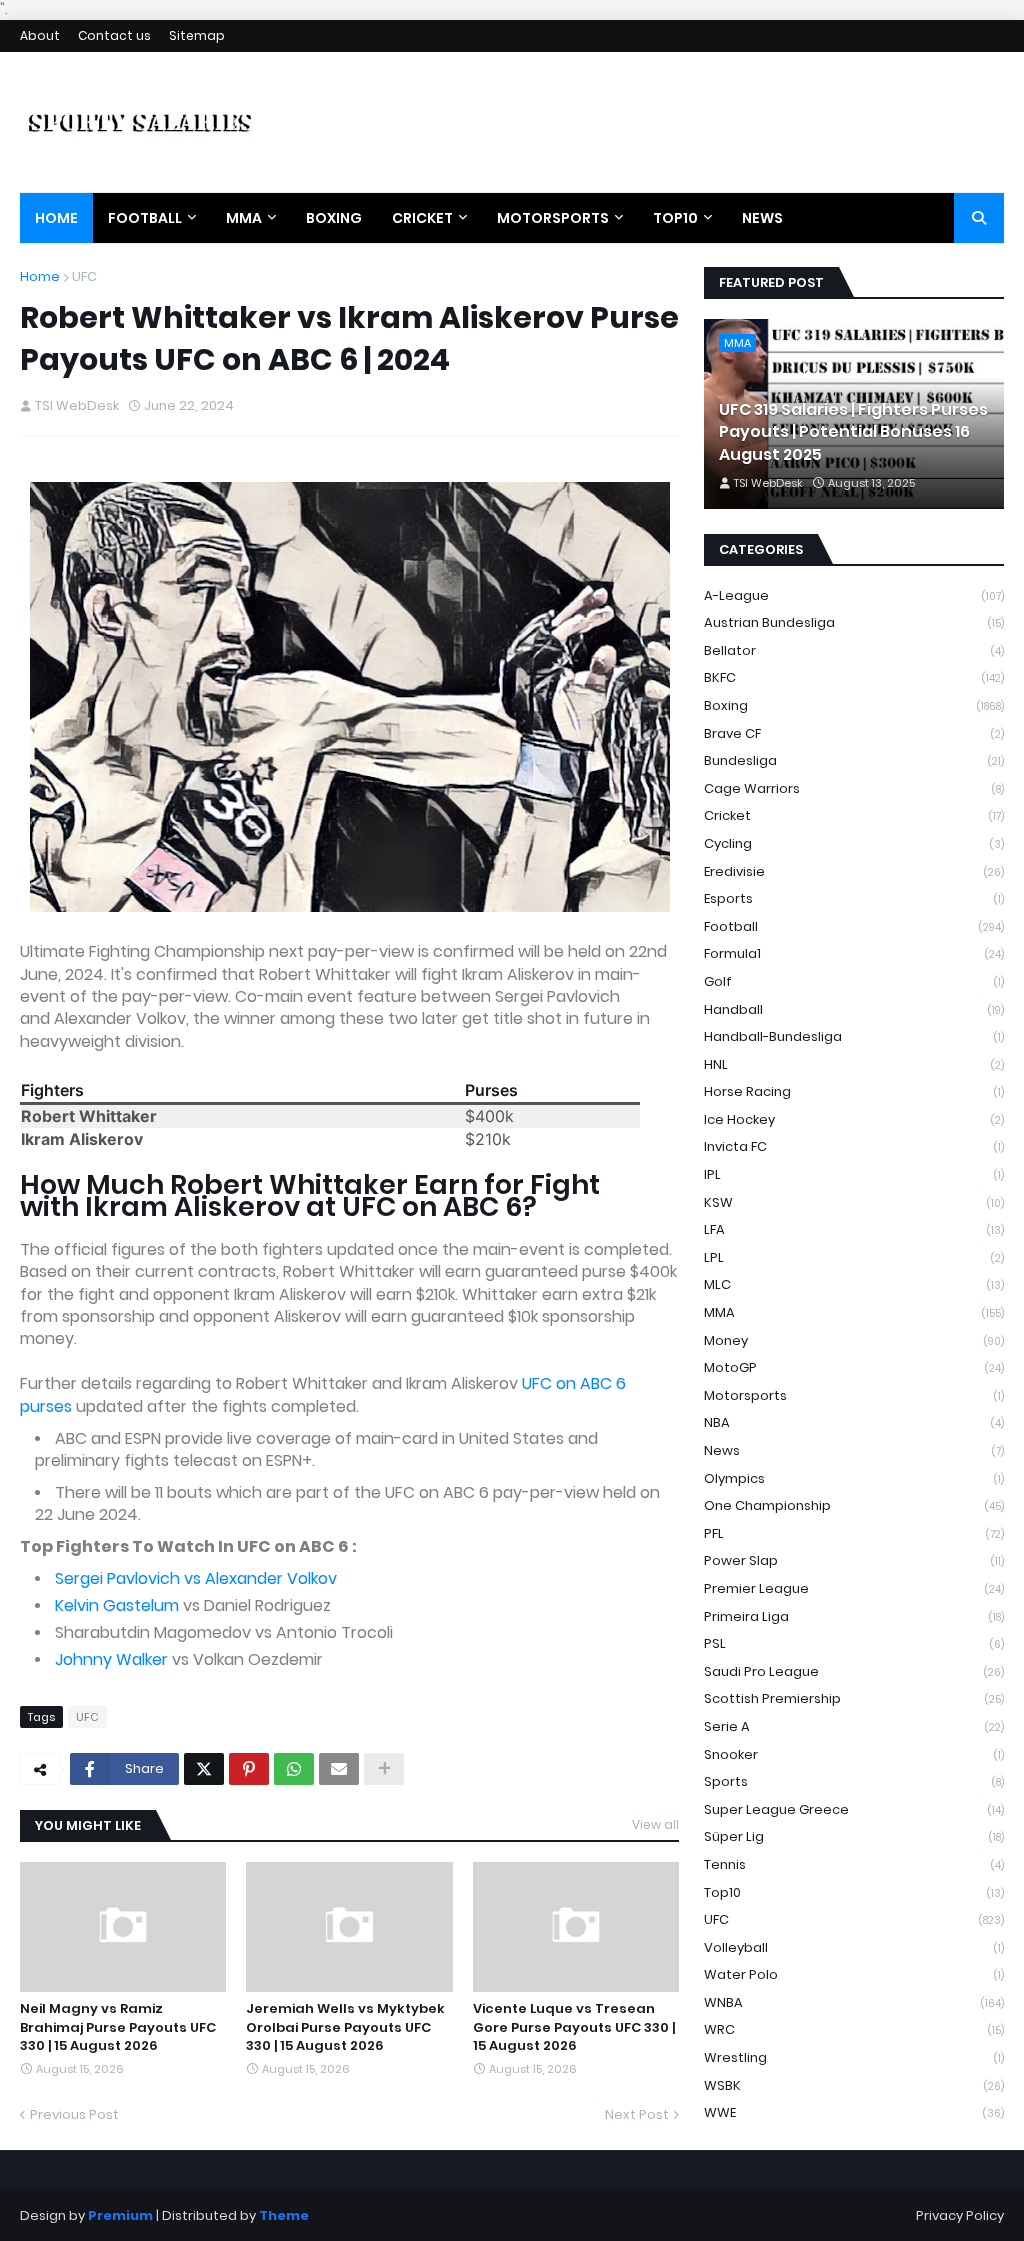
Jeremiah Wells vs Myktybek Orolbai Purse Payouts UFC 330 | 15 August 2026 (345, 2027)
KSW (854, 1202)
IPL (854, 1174)
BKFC (854, 677)
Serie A (854, 1726)
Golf (854, 981)
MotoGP (854, 1367)
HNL (854, 1064)
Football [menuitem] (145, 218)
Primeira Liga (854, 1616)
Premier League (854, 1588)
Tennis (854, 1864)
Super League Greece (854, 1809)
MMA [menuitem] (244, 218)
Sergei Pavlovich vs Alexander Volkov (196, 1578)
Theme (284, 2215)
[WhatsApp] (294, 1769)
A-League (854, 595)
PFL (854, 1533)
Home (40, 276)
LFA (854, 1229)
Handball (854, 1009)
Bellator (854, 650)
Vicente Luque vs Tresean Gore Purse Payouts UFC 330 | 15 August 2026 (574, 2027)
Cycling (854, 843)
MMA (854, 1312)
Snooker (854, 1754)
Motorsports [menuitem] (553, 218)
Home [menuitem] (56, 218)
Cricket (854, 815)
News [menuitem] (762, 218)
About (40, 35)
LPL (854, 1257)
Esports (854, 898)
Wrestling (854, 2057)
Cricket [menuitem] (422, 218)
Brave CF (854, 733)
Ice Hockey (854, 1119)
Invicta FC (854, 1146)
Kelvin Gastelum (117, 1605)
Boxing (854, 705)
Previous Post (74, 2114)
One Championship (854, 1505)
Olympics (854, 1478)
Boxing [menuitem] (334, 218)
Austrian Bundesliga (854, 622)
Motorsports (854, 1395)
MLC (854, 1284)
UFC (84, 276)
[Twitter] (204, 1769)
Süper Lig (854, 1836)
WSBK (854, 2085)
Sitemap (197, 35)
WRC (854, 2029)
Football (854, 926)
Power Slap (854, 1560)
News (854, 1450)
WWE (854, 2112)
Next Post (637, 2114)
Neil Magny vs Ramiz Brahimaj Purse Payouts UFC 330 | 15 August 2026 (118, 2027)
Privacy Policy (960, 2215)
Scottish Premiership (854, 1698)
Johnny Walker (111, 1659)
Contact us (114, 35)
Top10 (854, 1892)
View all (655, 1824)
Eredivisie (854, 871)
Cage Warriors (854, 788)
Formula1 (854, 953)
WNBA (854, 2002)
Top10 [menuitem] (675, 218)
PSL (854, 1643)
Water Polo (854, 1974)
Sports (854, 1781)
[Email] (339, 1769)
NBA (854, 1422)
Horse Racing (854, 1091)
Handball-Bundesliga (854, 1036)
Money (854, 1340)
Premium (120, 2215)
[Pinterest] (249, 1769)
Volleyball (854, 1947)
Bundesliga (854, 760)
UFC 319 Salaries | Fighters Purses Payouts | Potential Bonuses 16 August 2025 (853, 432)
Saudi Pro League (854, 1671)
